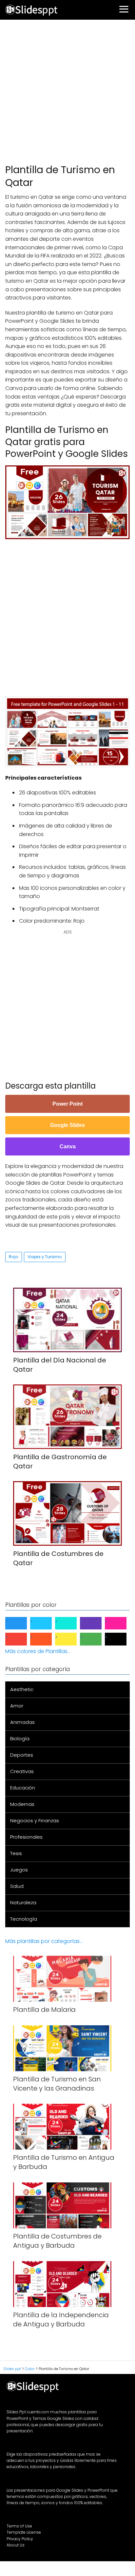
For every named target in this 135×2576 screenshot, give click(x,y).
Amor (17, 1706)
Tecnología (24, 1919)
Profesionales (26, 1837)
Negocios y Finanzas (35, 1820)
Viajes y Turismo (45, 1257)
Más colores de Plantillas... (38, 1651)
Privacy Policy (20, 2539)
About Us (16, 2545)
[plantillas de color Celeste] (46, 1623)
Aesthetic (22, 1689)
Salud (17, 1886)
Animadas (22, 1722)
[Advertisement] (67, 91)
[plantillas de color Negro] (121, 1639)
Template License (24, 2532)
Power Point (67, 1104)
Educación (23, 1788)
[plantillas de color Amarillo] (71, 1639)
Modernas (22, 1804)
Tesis (16, 1853)
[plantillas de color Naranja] (46, 1639)
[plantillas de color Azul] (21, 1623)
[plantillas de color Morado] (96, 1623)
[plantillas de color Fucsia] (121, 1623)
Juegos (19, 1870)
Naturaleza (23, 1902)
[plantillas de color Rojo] (21, 1639)
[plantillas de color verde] (96, 1639)
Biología (20, 1738)
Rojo (14, 1257)
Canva (68, 1146)
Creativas (22, 1771)
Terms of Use (19, 2526)
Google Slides (67, 1125)
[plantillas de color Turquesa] (71, 1623)
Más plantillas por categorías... (44, 1941)
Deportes (22, 1755)
